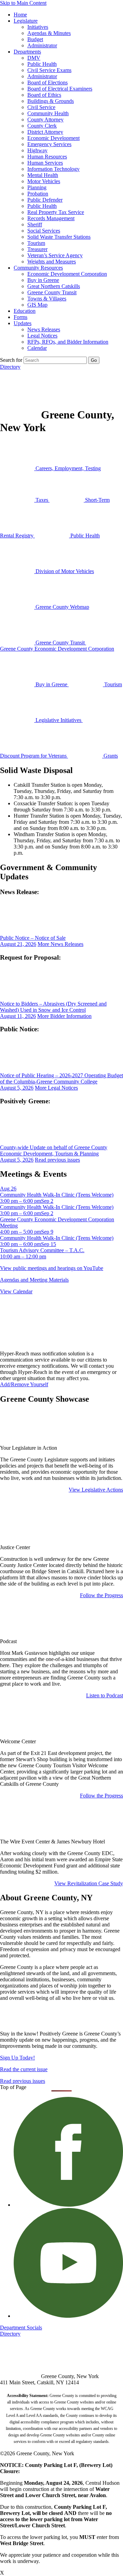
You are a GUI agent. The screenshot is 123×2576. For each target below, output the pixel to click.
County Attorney (45, 120)
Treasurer (37, 249)
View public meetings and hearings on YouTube (52, 1268)
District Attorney (45, 132)
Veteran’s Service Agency (55, 255)
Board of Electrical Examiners (60, 89)
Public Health (42, 64)
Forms (20, 317)
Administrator (42, 45)
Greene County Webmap (62, 607)
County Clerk (42, 126)
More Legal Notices (56, 1088)
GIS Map (37, 305)
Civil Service (41, 107)
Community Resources (38, 268)
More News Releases (60, 944)
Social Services (44, 231)
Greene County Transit (52, 292)
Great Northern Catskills (54, 286)
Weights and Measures (52, 262)
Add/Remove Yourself (24, 1384)
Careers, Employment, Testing (67, 468)
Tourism (36, 243)
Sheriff (35, 224)
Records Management (51, 218)
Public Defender (45, 200)
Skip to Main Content (23, 3)
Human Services (45, 163)
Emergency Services (49, 144)
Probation (38, 194)
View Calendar (16, 1291)
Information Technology (53, 169)
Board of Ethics (44, 95)
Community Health (48, 113)
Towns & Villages (47, 299)
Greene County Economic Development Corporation (57, 649)
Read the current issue (24, 2069)
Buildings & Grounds (51, 101)
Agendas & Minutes (49, 33)
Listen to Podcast (105, 1695)
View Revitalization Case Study (89, 1883)
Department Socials (21, 2328)
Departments (27, 52)
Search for (11, 360)
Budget (35, 39)
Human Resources (47, 157)
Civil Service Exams (49, 70)
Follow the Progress (101, 1595)
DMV (34, 58)
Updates (23, 323)
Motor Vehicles (44, 181)
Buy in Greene (43, 280)
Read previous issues (57, 1160)
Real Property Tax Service (56, 212)
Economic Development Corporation (67, 274)
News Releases (44, 329)
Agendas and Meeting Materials (34, 1280)
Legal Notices (42, 336)
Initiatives (38, 27)
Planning (37, 187)
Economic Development (53, 138)
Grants (110, 756)
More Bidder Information (64, 1016)
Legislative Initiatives (58, 720)
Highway (37, 150)
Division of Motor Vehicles (64, 571)
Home (20, 15)
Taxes (42, 500)
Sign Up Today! (17, 2058)
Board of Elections (47, 82)
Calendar (37, 348)
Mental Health (43, 175)
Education (25, 311)
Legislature (26, 21)
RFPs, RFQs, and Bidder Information (68, 342)
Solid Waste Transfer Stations (59, 237)
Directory (10, 367)
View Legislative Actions (96, 1490)
